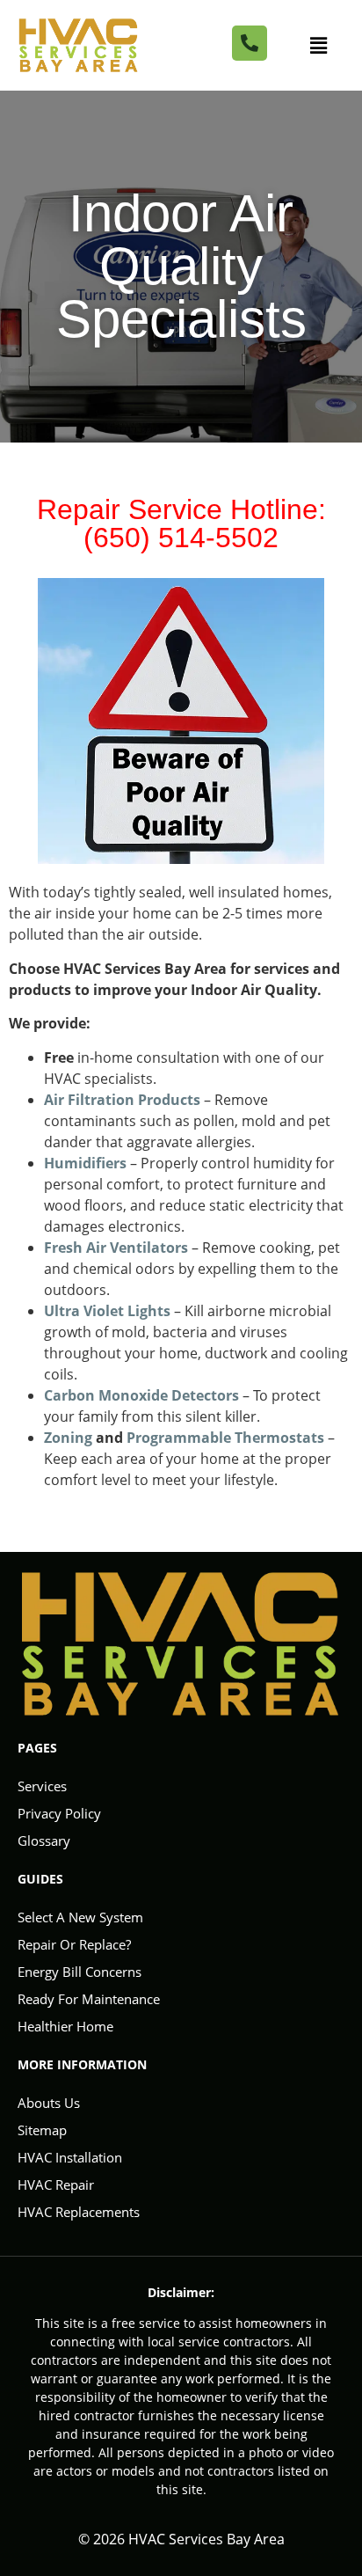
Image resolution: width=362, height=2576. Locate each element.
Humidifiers (85, 1163)
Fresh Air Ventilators (116, 1248)
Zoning (68, 1438)
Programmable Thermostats (225, 1438)
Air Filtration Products (122, 1100)
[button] (319, 45)
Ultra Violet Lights (107, 1311)
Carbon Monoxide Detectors (141, 1395)
